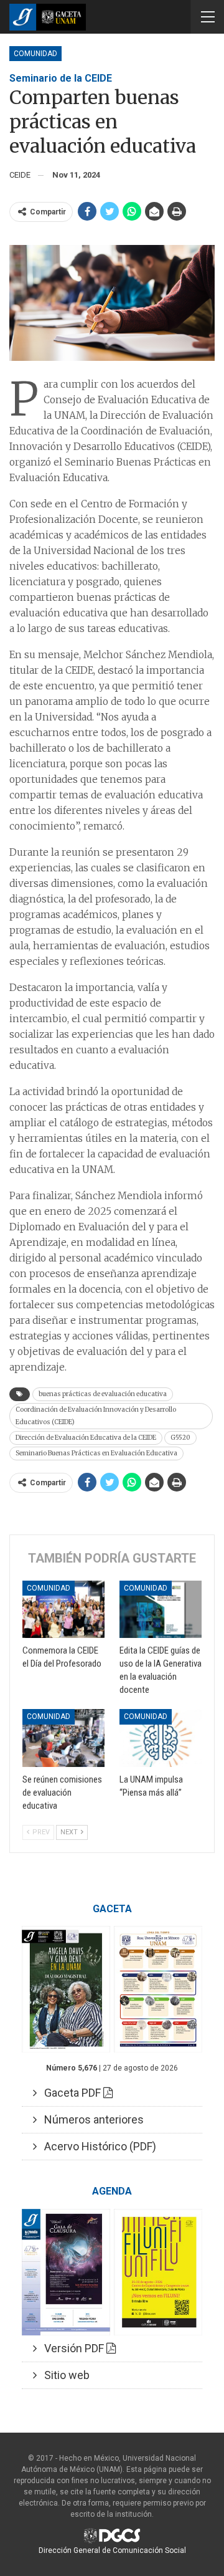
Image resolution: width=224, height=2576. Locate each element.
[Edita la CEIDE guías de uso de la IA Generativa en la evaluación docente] (161, 1609)
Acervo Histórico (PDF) (96, 2146)
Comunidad (35, 54)
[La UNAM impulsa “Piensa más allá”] (161, 1738)
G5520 (180, 1438)
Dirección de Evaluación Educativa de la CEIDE (86, 1438)
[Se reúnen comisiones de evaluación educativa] (63, 1738)
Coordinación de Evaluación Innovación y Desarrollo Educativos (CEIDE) (96, 1416)
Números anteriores (90, 2119)
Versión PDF (72, 2348)
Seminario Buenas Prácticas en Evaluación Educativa (96, 1453)
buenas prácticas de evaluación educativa (103, 1394)
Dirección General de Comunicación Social (112, 2550)
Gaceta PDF (70, 2093)
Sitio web (63, 2375)
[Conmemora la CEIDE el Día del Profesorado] (63, 1609)
